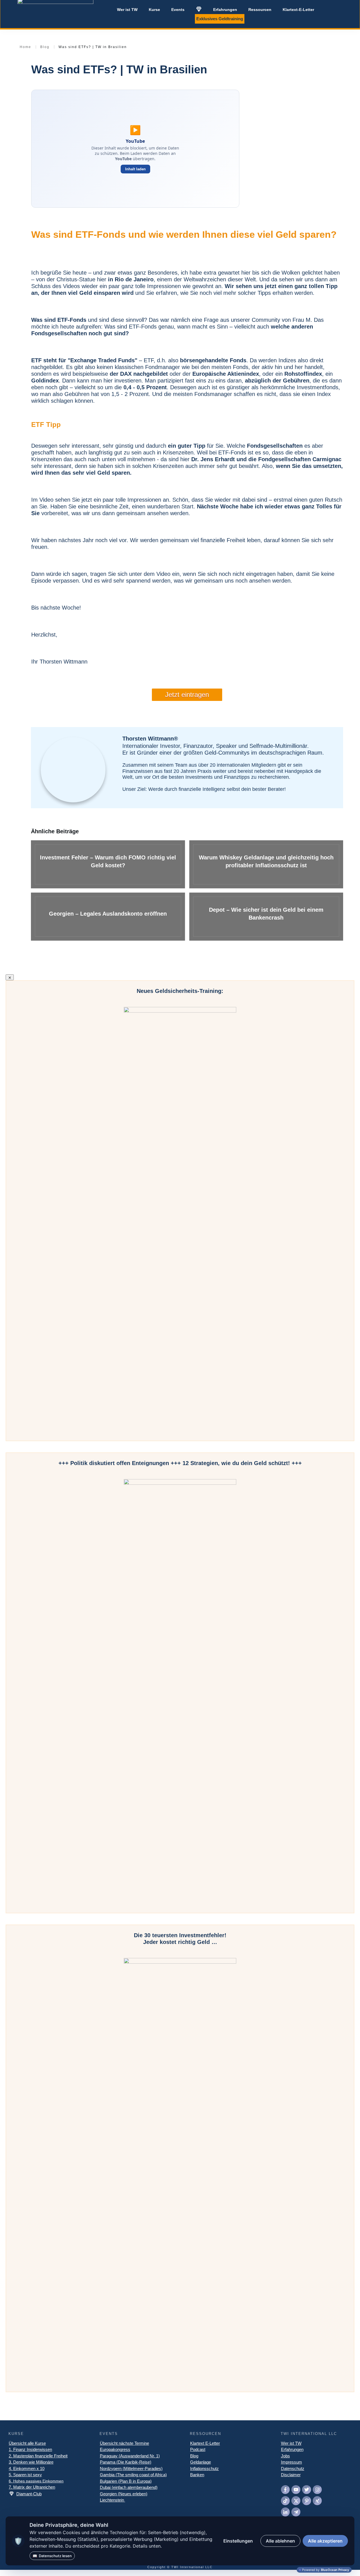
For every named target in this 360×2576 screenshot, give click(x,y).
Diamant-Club (29, 2494)
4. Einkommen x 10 (27, 2469)
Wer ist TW (291, 2443)
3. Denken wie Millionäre (31, 2462)
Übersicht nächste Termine (124, 2443)
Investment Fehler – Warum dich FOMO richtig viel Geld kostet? (108, 864)
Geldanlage (201, 2462)
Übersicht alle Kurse (27, 2443)
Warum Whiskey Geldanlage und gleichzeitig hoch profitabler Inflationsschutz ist (266, 864)
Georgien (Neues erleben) (124, 2494)
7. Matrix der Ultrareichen (32, 2487)
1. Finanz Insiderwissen (30, 2449)
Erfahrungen (292, 2449)
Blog (194, 2456)
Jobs (285, 2456)
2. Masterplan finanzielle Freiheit (38, 2456)
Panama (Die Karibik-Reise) (126, 2462)
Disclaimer (291, 2475)
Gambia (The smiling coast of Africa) (133, 2475)
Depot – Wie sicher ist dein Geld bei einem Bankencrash (266, 917)
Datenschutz (293, 2469)
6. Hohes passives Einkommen (36, 2481)
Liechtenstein (112, 2500)
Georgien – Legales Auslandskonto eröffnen (108, 917)
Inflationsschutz (204, 2469)
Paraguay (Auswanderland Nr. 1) (130, 2456)
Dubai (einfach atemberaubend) (129, 2487)
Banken (197, 2475)
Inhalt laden (135, 169)
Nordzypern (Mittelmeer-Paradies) (131, 2469)
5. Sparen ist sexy (25, 2475)
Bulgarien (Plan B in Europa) (126, 2481)
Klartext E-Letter (205, 2443)
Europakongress (115, 2449)
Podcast (198, 2449)
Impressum (292, 2462)
